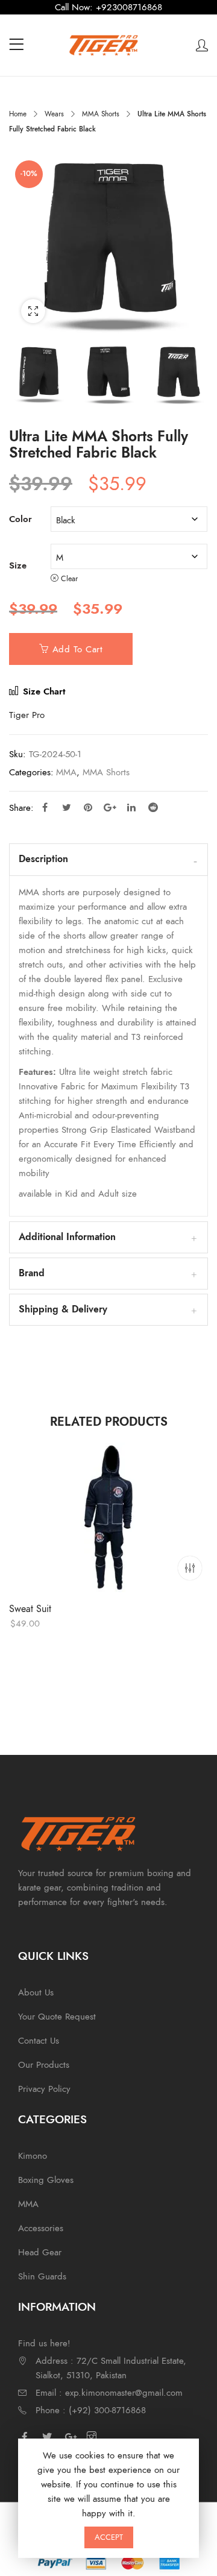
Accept (109, 2537)
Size (18, 565)
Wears (54, 114)
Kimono (33, 2156)
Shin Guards (42, 2276)
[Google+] (72, 2437)
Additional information (67, 1237)
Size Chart (42, 691)
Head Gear (40, 2252)
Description (43, 859)
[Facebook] (28, 2437)
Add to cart (78, 649)
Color (20, 519)
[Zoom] (33, 311)
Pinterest (88, 807)
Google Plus (110, 807)
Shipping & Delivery (63, 1309)
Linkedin (131, 807)
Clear (69, 578)
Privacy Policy (44, 2089)
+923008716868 (129, 7)
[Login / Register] (202, 45)
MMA (66, 772)
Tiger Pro (27, 715)
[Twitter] (50, 2437)
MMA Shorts (101, 114)
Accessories (41, 2228)
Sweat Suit (30, 1609)
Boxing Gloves (46, 2180)
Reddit (153, 807)
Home (18, 114)
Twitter (66, 807)
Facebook (45, 807)
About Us (36, 1992)
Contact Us (39, 2041)
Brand (32, 1273)
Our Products (44, 2065)
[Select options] (190, 1568)
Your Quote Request (57, 2017)
